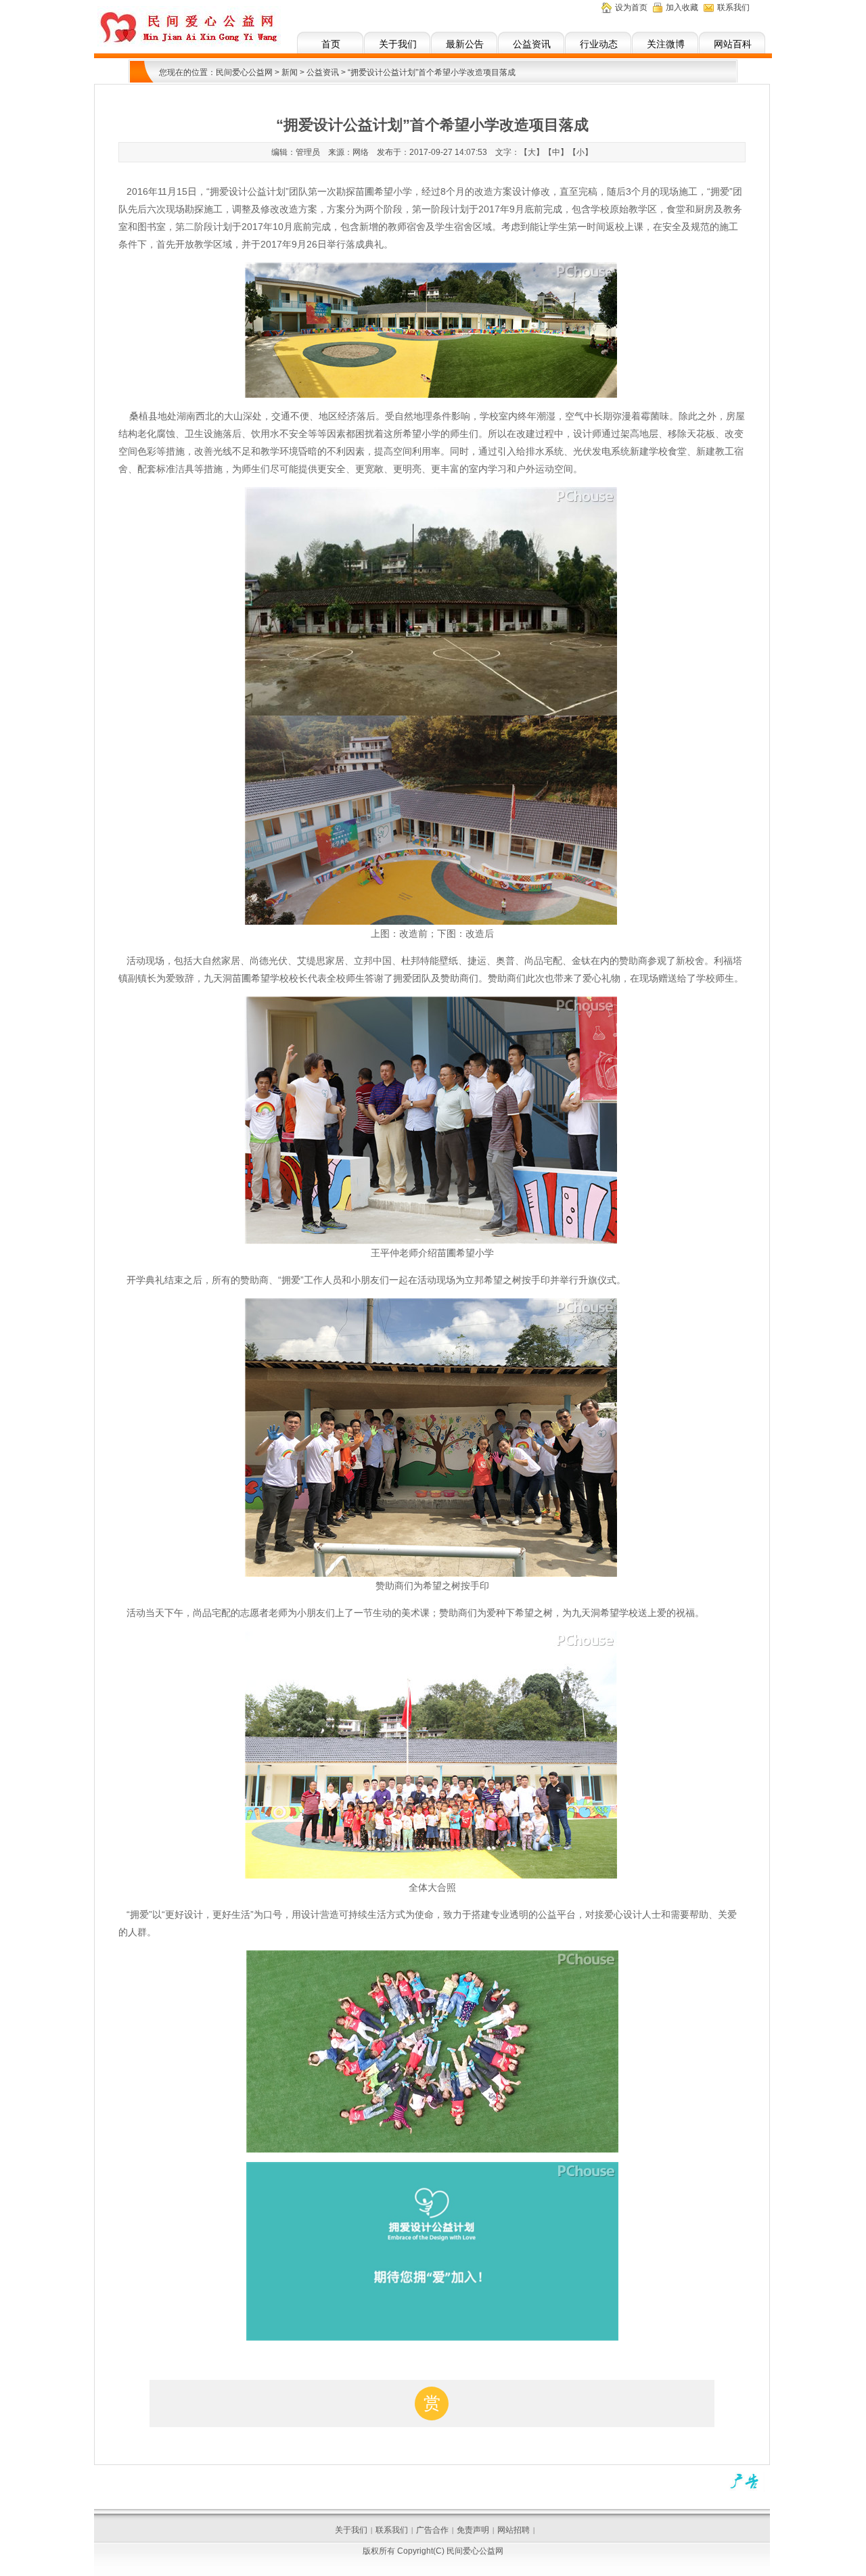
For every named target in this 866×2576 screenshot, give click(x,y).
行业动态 (599, 44)
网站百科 (733, 44)
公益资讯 (532, 44)
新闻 (290, 72)
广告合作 (432, 2530)
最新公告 (465, 44)
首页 (331, 44)
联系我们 (733, 7)
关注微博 (666, 44)
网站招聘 (514, 2530)
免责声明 (473, 2530)
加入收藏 (682, 7)
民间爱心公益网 (244, 72)
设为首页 (631, 7)
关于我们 (398, 44)
